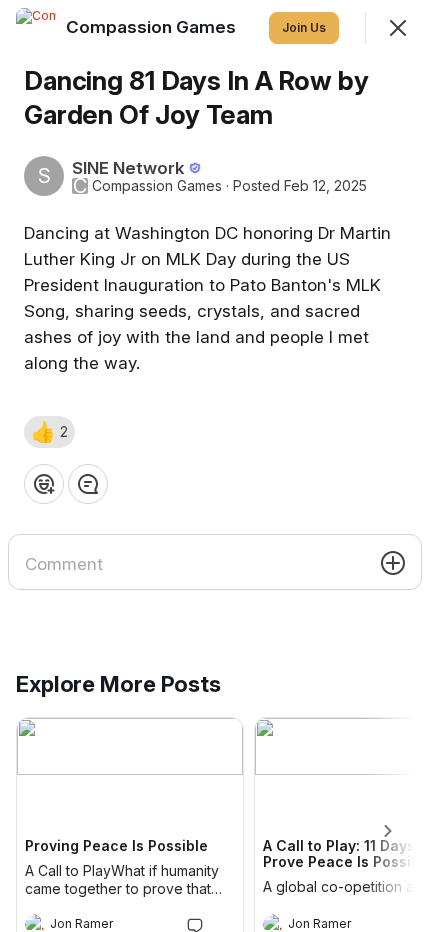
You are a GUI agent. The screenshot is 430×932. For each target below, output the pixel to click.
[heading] (153, 27)
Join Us (304, 27)
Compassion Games (157, 186)
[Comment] (88, 484)
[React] (44, 484)
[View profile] (36, 28)
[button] (49, 432)
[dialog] (215, 466)
